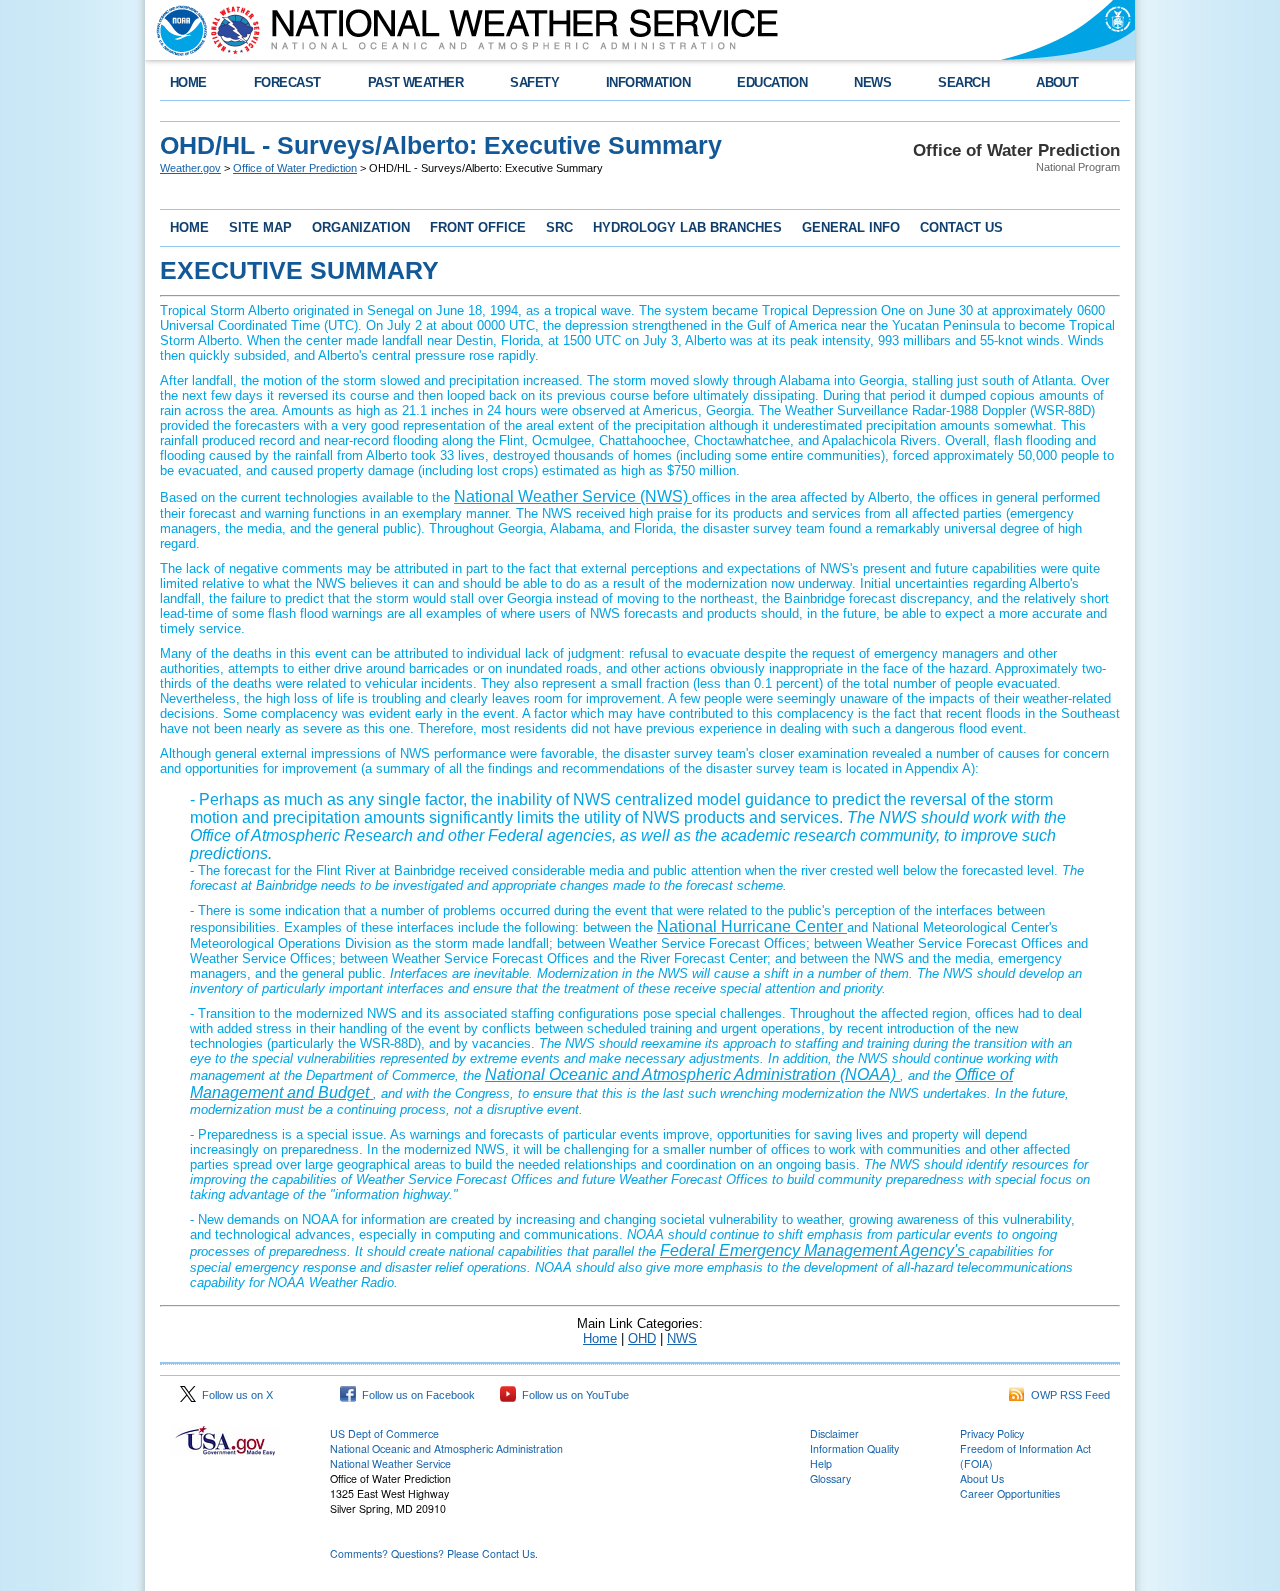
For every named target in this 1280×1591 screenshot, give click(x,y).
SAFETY (534, 82)
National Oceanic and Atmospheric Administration (446, 1448)
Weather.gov (190, 168)
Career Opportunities (1010, 1493)
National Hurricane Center (752, 926)
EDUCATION (772, 82)
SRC (559, 227)
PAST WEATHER (416, 82)
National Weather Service (390, 1463)
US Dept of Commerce (384, 1433)
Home (600, 1338)
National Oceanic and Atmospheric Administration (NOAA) (692, 1074)
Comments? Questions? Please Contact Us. (434, 1553)
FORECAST (287, 82)
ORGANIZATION (361, 227)
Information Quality (854, 1448)
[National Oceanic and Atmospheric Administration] (177, 30)
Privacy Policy (992, 1433)
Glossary (830, 1478)
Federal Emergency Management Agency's (814, 1250)
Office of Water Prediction (295, 168)
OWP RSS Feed (1067, 1395)
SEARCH (963, 82)
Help (821, 1463)
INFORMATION (648, 82)
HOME (188, 82)
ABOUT (1057, 82)
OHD (642, 1338)
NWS (682, 1338)
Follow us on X (234, 1395)
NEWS (872, 82)
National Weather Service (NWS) (573, 496)
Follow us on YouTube (572, 1395)
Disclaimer (834, 1433)
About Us (982, 1478)
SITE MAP (260, 227)
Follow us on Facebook (415, 1395)
